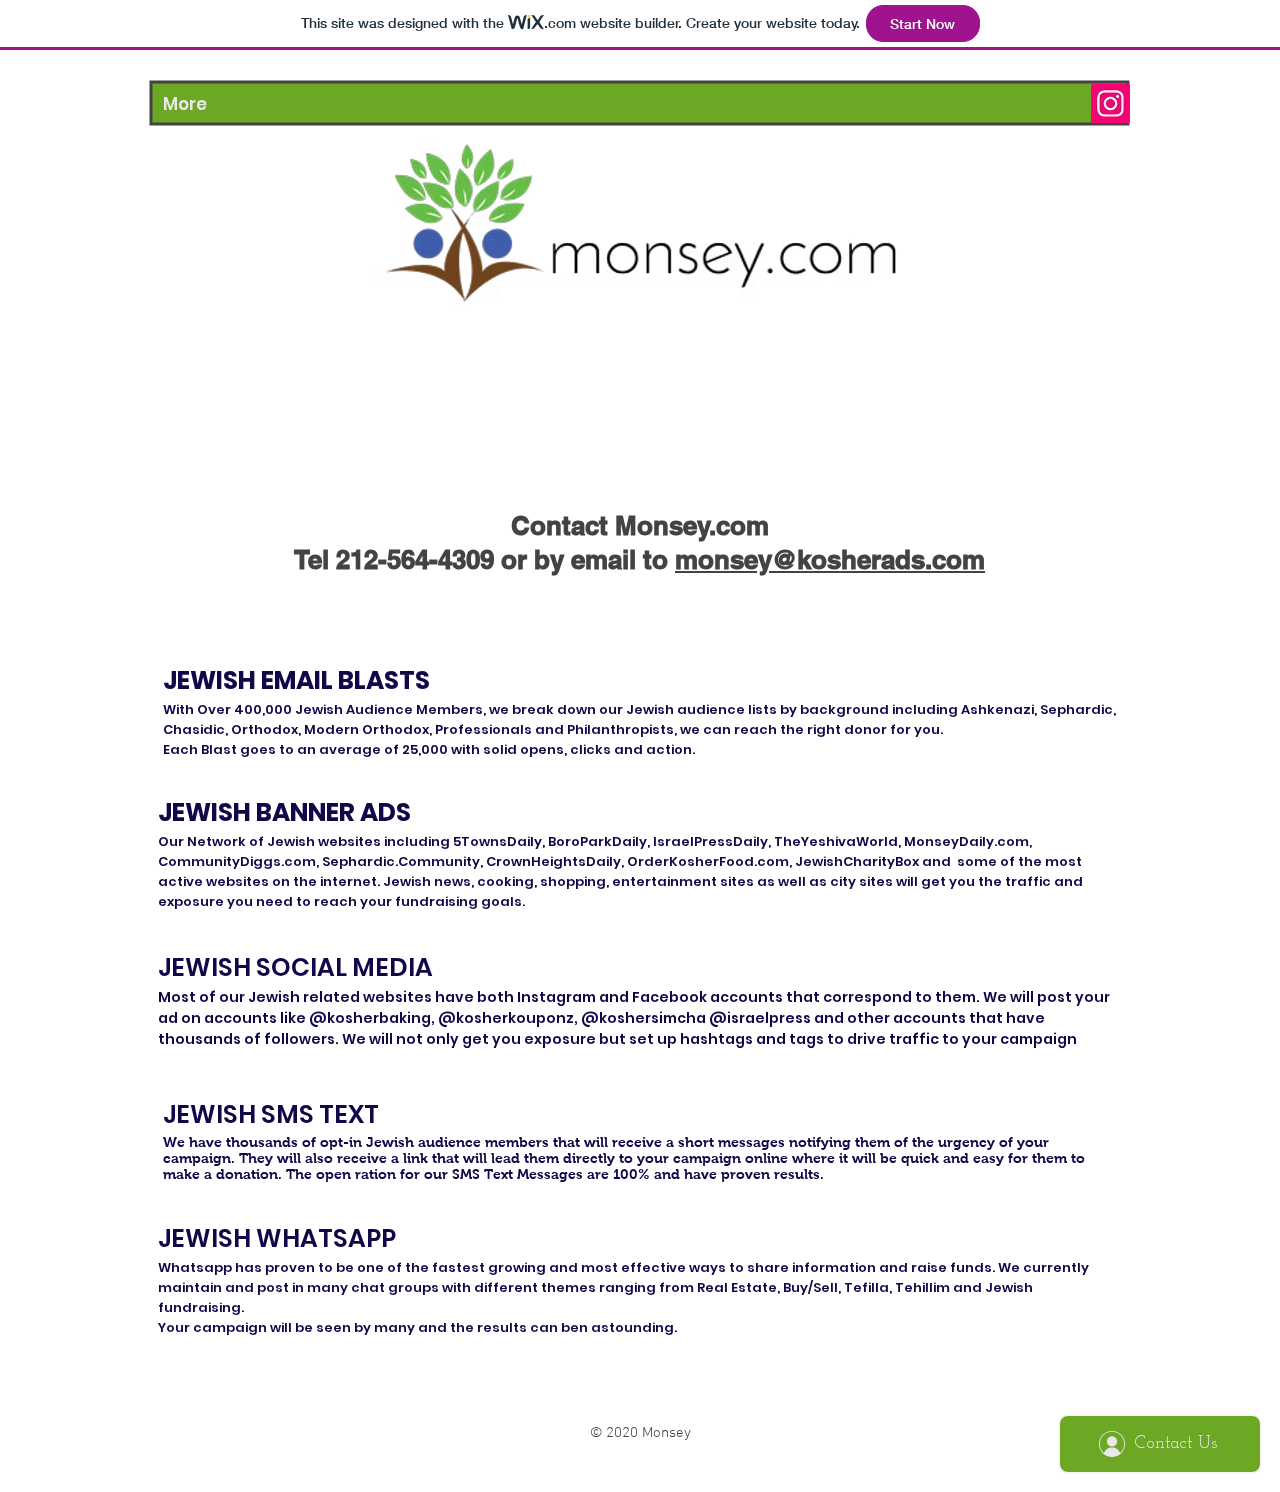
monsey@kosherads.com (830, 559)
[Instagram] (1110, 103)
